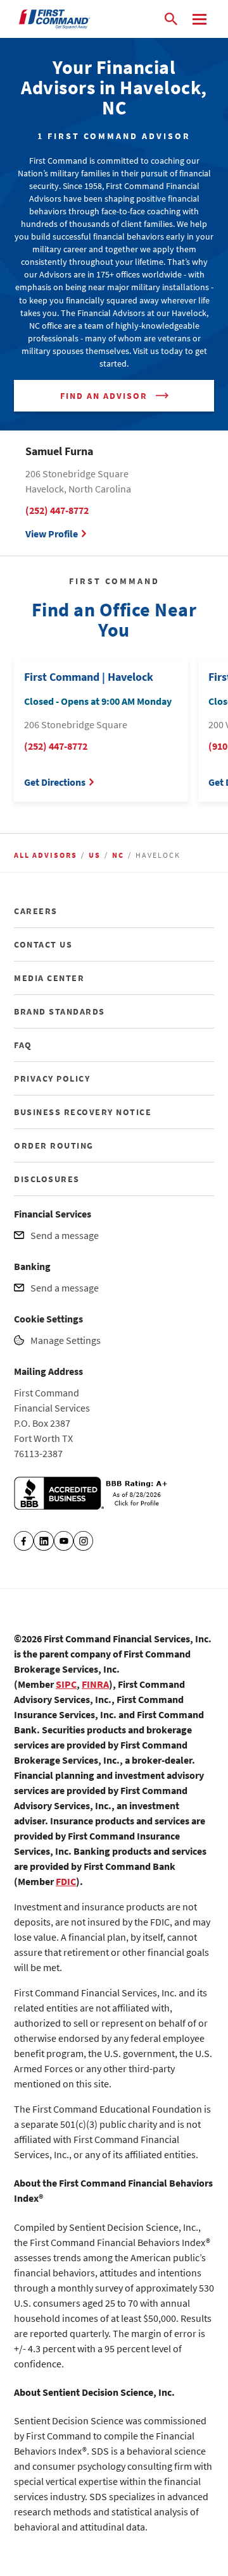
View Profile (52, 534)
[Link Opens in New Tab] (93, 1506)
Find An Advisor (104, 396)
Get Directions (55, 782)
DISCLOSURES (47, 1179)
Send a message (65, 1235)
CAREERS (36, 911)
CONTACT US (43, 944)
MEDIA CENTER (49, 978)
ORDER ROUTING (54, 1145)
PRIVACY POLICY (52, 1078)
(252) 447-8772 (57, 510)
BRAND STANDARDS (60, 1011)
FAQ (23, 1045)
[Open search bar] (171, 19)
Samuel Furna (59, 451)
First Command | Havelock (89, 677)
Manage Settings (66, 1340)
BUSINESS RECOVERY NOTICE (83, 1112)
